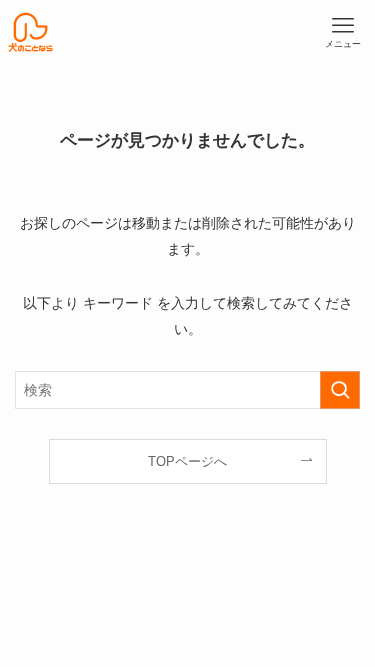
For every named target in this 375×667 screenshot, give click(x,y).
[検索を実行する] (340, 390)
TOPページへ (187, 461)
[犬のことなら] (30, 32)
